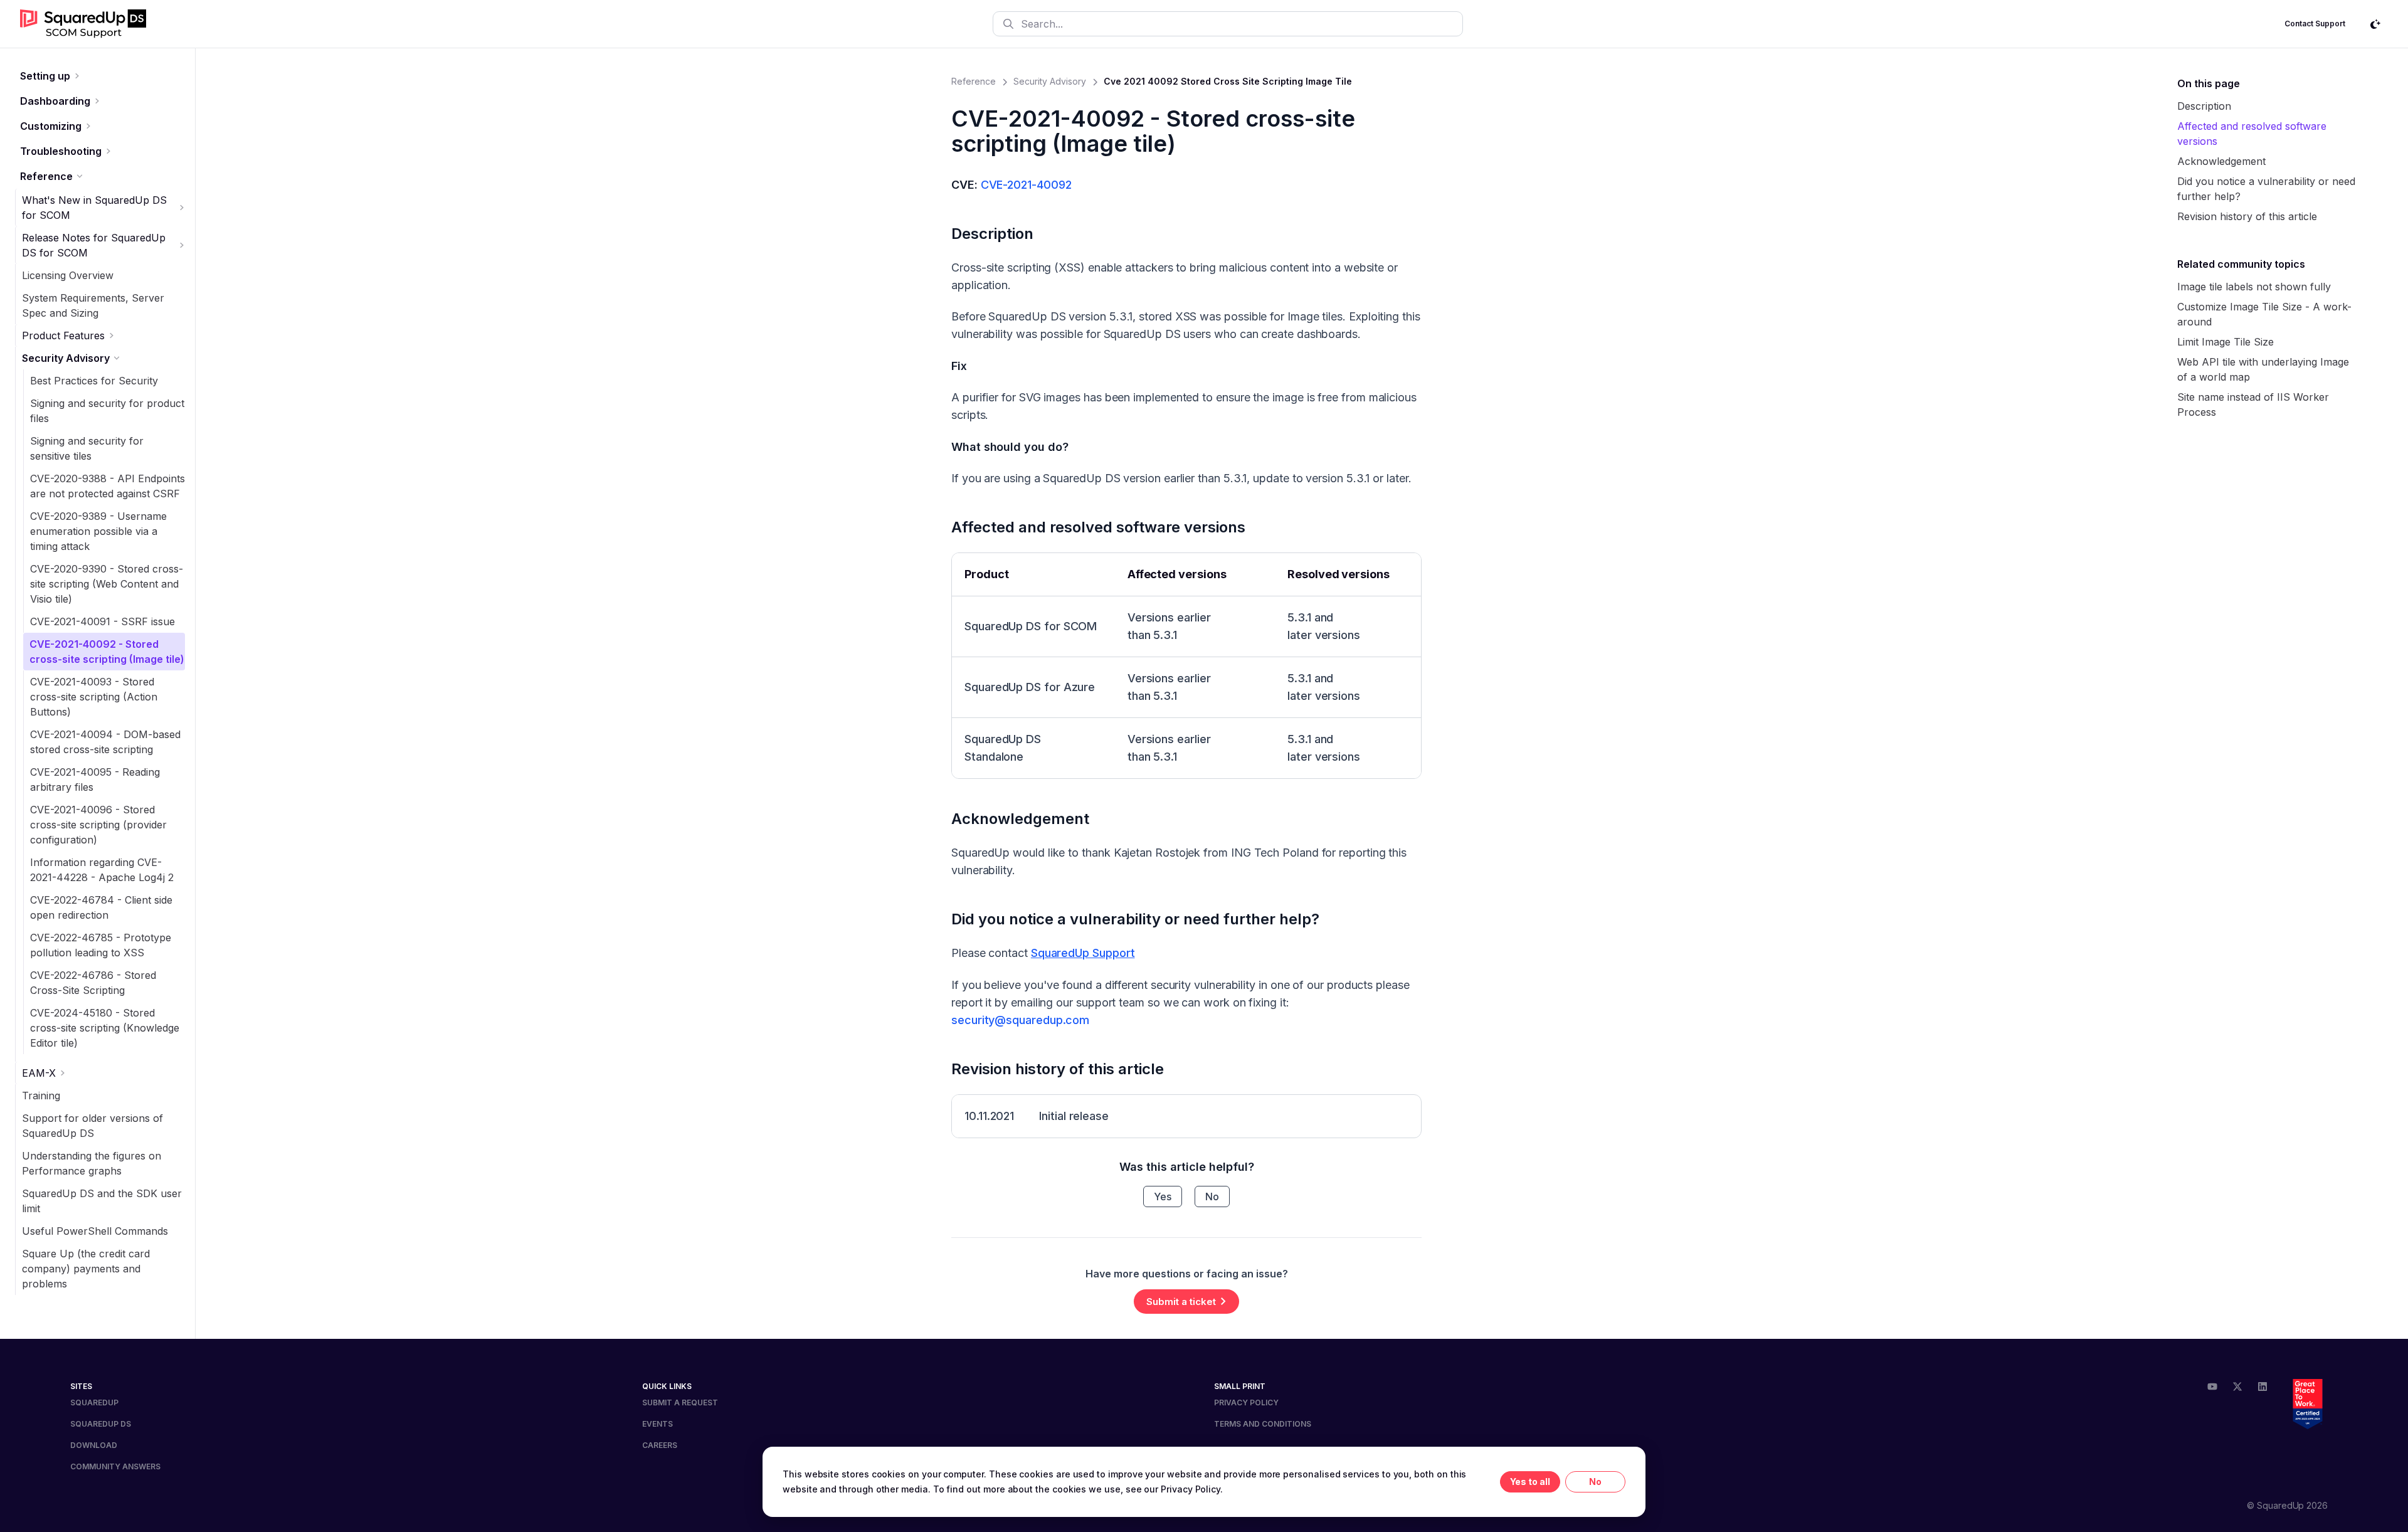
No (1212, 1197)
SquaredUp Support (1083, 953)
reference (974, 81)
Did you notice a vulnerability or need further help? (1135, 919)
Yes (1163, 1197)
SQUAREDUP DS (101, 1424)
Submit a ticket (1181, 1302)
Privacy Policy (1191, 1489)
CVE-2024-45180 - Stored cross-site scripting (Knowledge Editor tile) (105, 1028)
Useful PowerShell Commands (95, 1231)
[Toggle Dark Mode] (2375, 24)
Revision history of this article (1058, 1069)
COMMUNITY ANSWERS (115, 1466)
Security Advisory (66, 358)
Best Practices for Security (94, 381)
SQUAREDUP (94, 1403)
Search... (1042, 24)
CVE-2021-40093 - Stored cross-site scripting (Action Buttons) (94, 697)
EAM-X (39, 1073)
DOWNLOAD (94, 1445)
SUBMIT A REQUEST (680, 1403)
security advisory (1050, 81)
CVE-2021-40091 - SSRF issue (103, 621)
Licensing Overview (68, 275)
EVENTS (657, 1424)
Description (992, 234)
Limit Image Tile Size (2226, 342)
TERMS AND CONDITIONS (1263, 1424)
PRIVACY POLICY (1246, 1403)
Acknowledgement (1020, 819)
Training (41, 1096)
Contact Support (2315, 24)
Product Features (63, 335)
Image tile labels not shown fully (2254, 287)
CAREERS (660, 1445)
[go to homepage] (83, 24)
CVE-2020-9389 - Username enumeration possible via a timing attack (98, 531)
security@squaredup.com (1020, 1020)
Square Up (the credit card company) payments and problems (86, 1269)
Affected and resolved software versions (1098, 527)
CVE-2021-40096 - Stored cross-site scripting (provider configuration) (98, 825)
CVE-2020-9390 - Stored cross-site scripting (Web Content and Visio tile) (107, 584)
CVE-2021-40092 (1026, 185)
